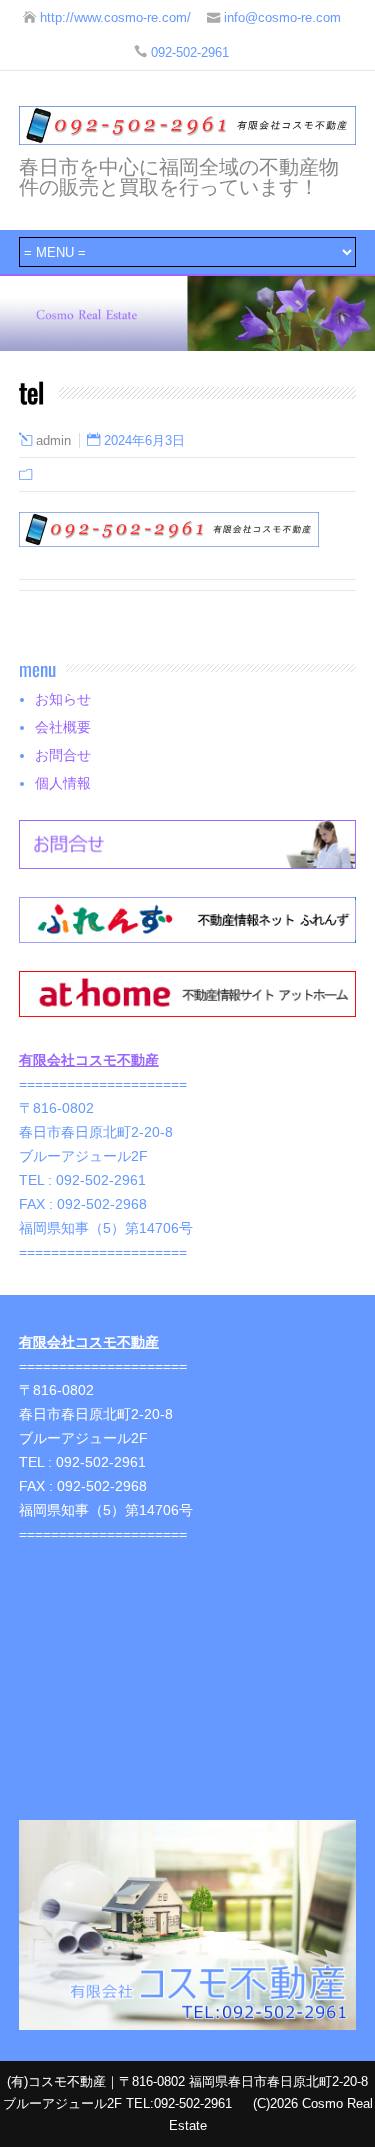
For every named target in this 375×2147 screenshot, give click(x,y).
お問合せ (63, 755)
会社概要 (63, 727)
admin (53, 441)
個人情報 (63, 783)
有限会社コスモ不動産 (89, 1060)
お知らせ (63, 699)
